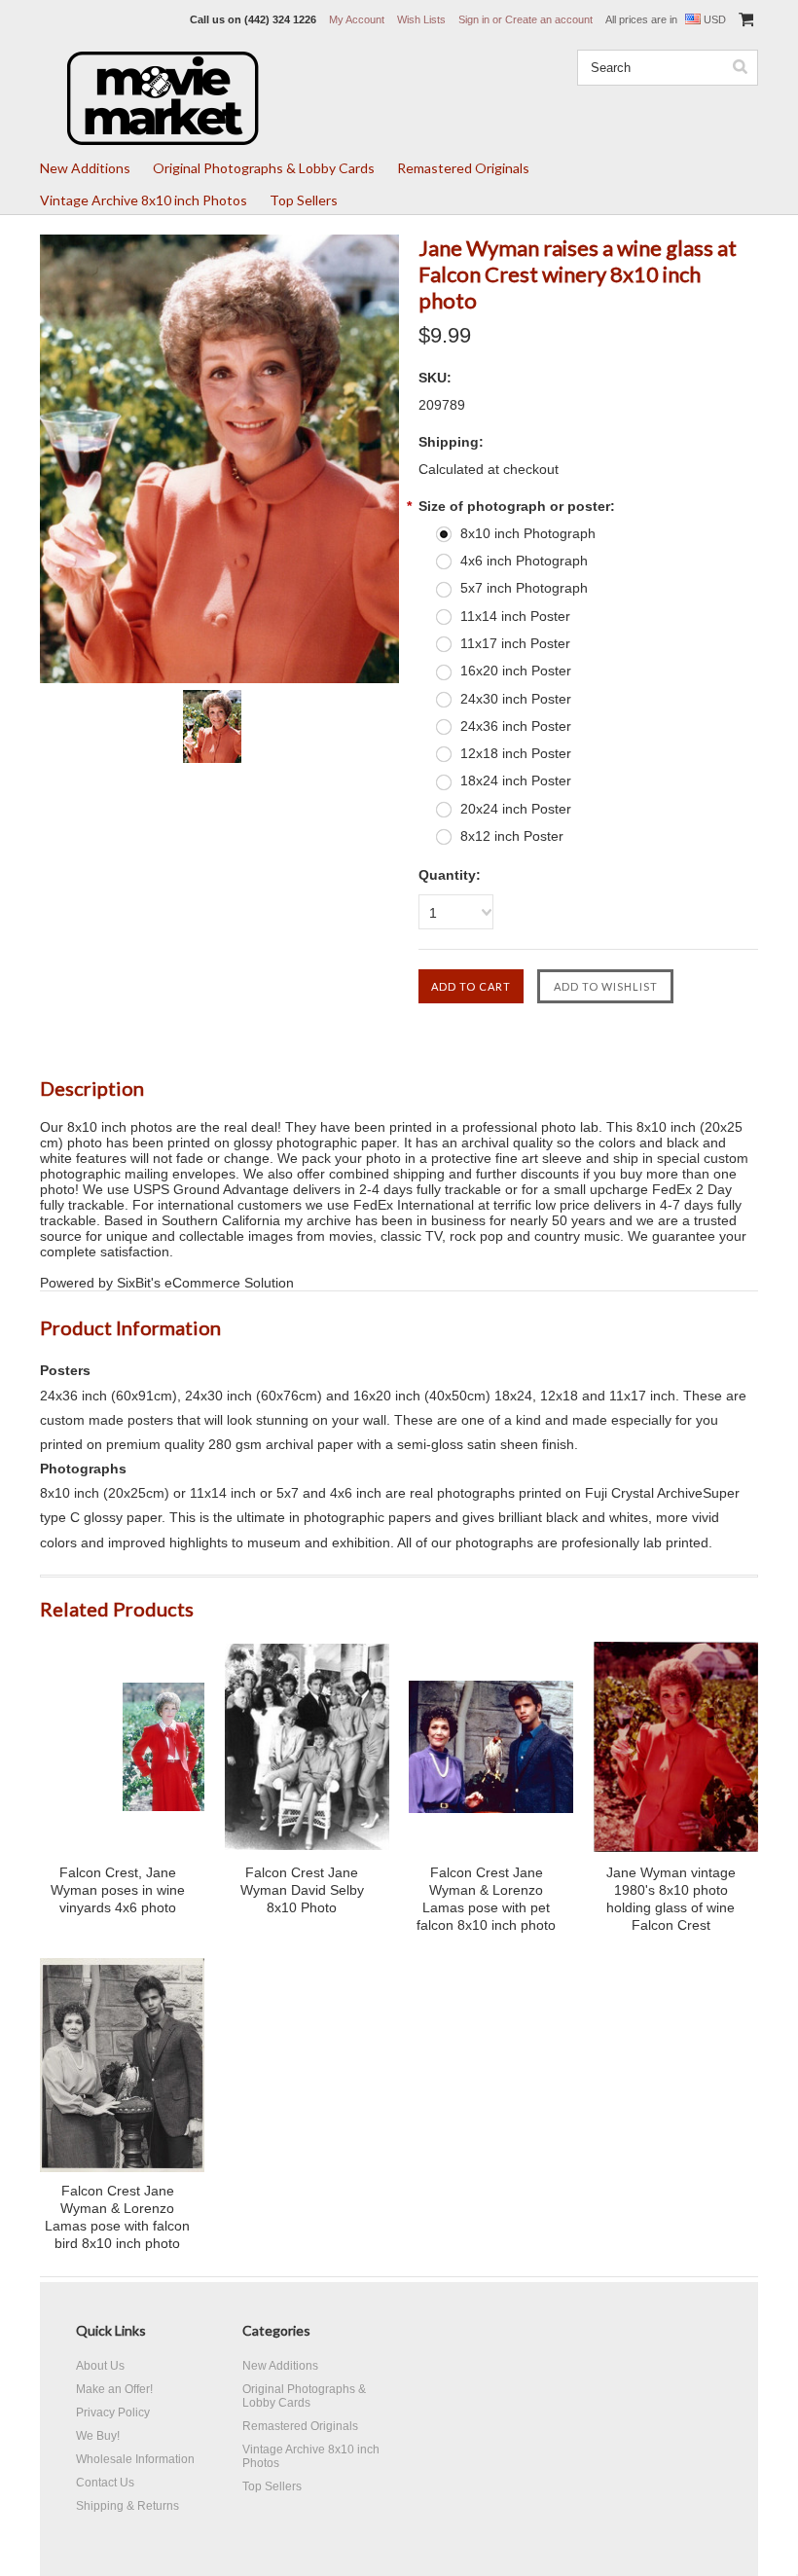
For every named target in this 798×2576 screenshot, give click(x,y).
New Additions (85, 168)
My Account (357, 19)
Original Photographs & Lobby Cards (264, 168)
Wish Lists (421, 19)
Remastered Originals (463, 168)
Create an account (549, 19)
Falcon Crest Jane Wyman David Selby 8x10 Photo (302, 1890)
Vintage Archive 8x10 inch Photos (144, 200)
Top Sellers (304, 200)
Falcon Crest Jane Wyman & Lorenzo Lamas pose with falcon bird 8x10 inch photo (117, 2217)
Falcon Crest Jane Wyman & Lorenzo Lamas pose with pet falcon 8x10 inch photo (486, 1899)
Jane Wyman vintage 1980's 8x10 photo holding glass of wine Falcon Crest (671, 1899)
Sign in (474, 19)
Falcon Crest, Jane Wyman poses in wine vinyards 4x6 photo (118, 1890)
